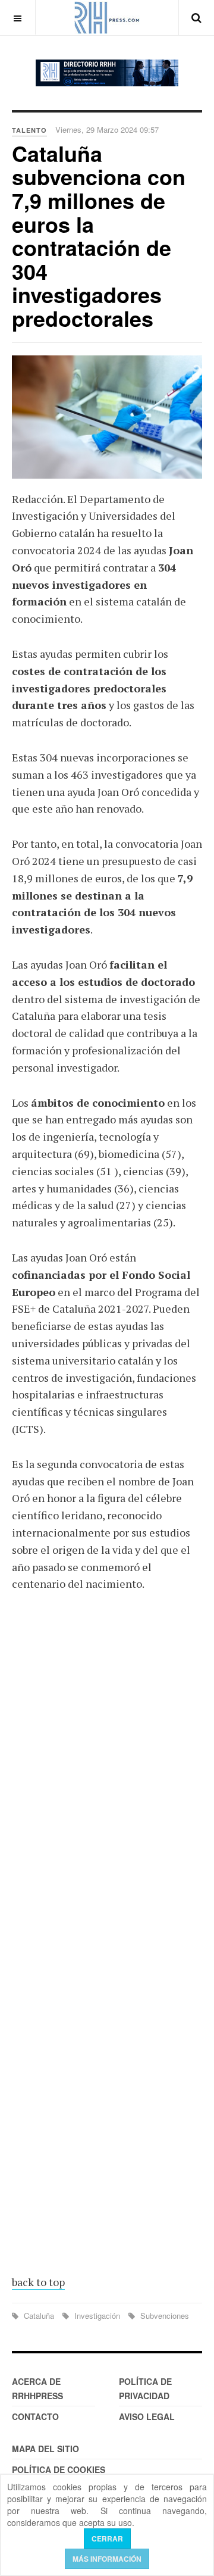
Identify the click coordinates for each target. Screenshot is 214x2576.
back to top (38, 2282)
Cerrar (107, 2538)
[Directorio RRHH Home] (107, 73)
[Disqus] (107, 1776)
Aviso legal (147, 2416)
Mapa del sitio (45, 2449)
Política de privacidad (145, 2388)
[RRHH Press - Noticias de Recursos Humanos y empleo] (107, 18)
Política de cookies (59, 2469)
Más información (107, 2559)
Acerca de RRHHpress (37, 2388)
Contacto (35, 2416)
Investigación (97, 2316)
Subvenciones (163, 2316)
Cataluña (39, 2316)
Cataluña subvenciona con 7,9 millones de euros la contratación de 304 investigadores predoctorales (99, 235)
